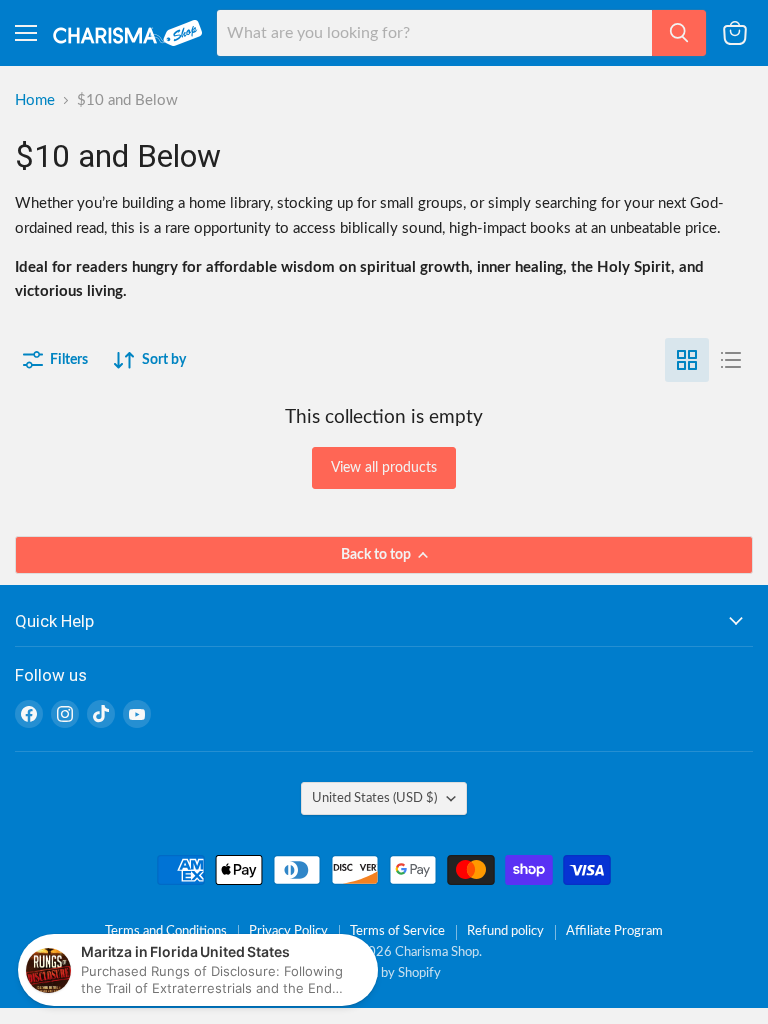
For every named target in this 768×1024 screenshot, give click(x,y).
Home (35, 100)
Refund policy (505, 931)
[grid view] (687, 360)
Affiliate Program (614, 931)
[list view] (731, 360)
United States (374, 798)
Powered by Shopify (384, 973)
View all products (384, 468)
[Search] (679, 33)
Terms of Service (397, 931)
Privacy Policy (288, 931)
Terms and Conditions (166, 931)
